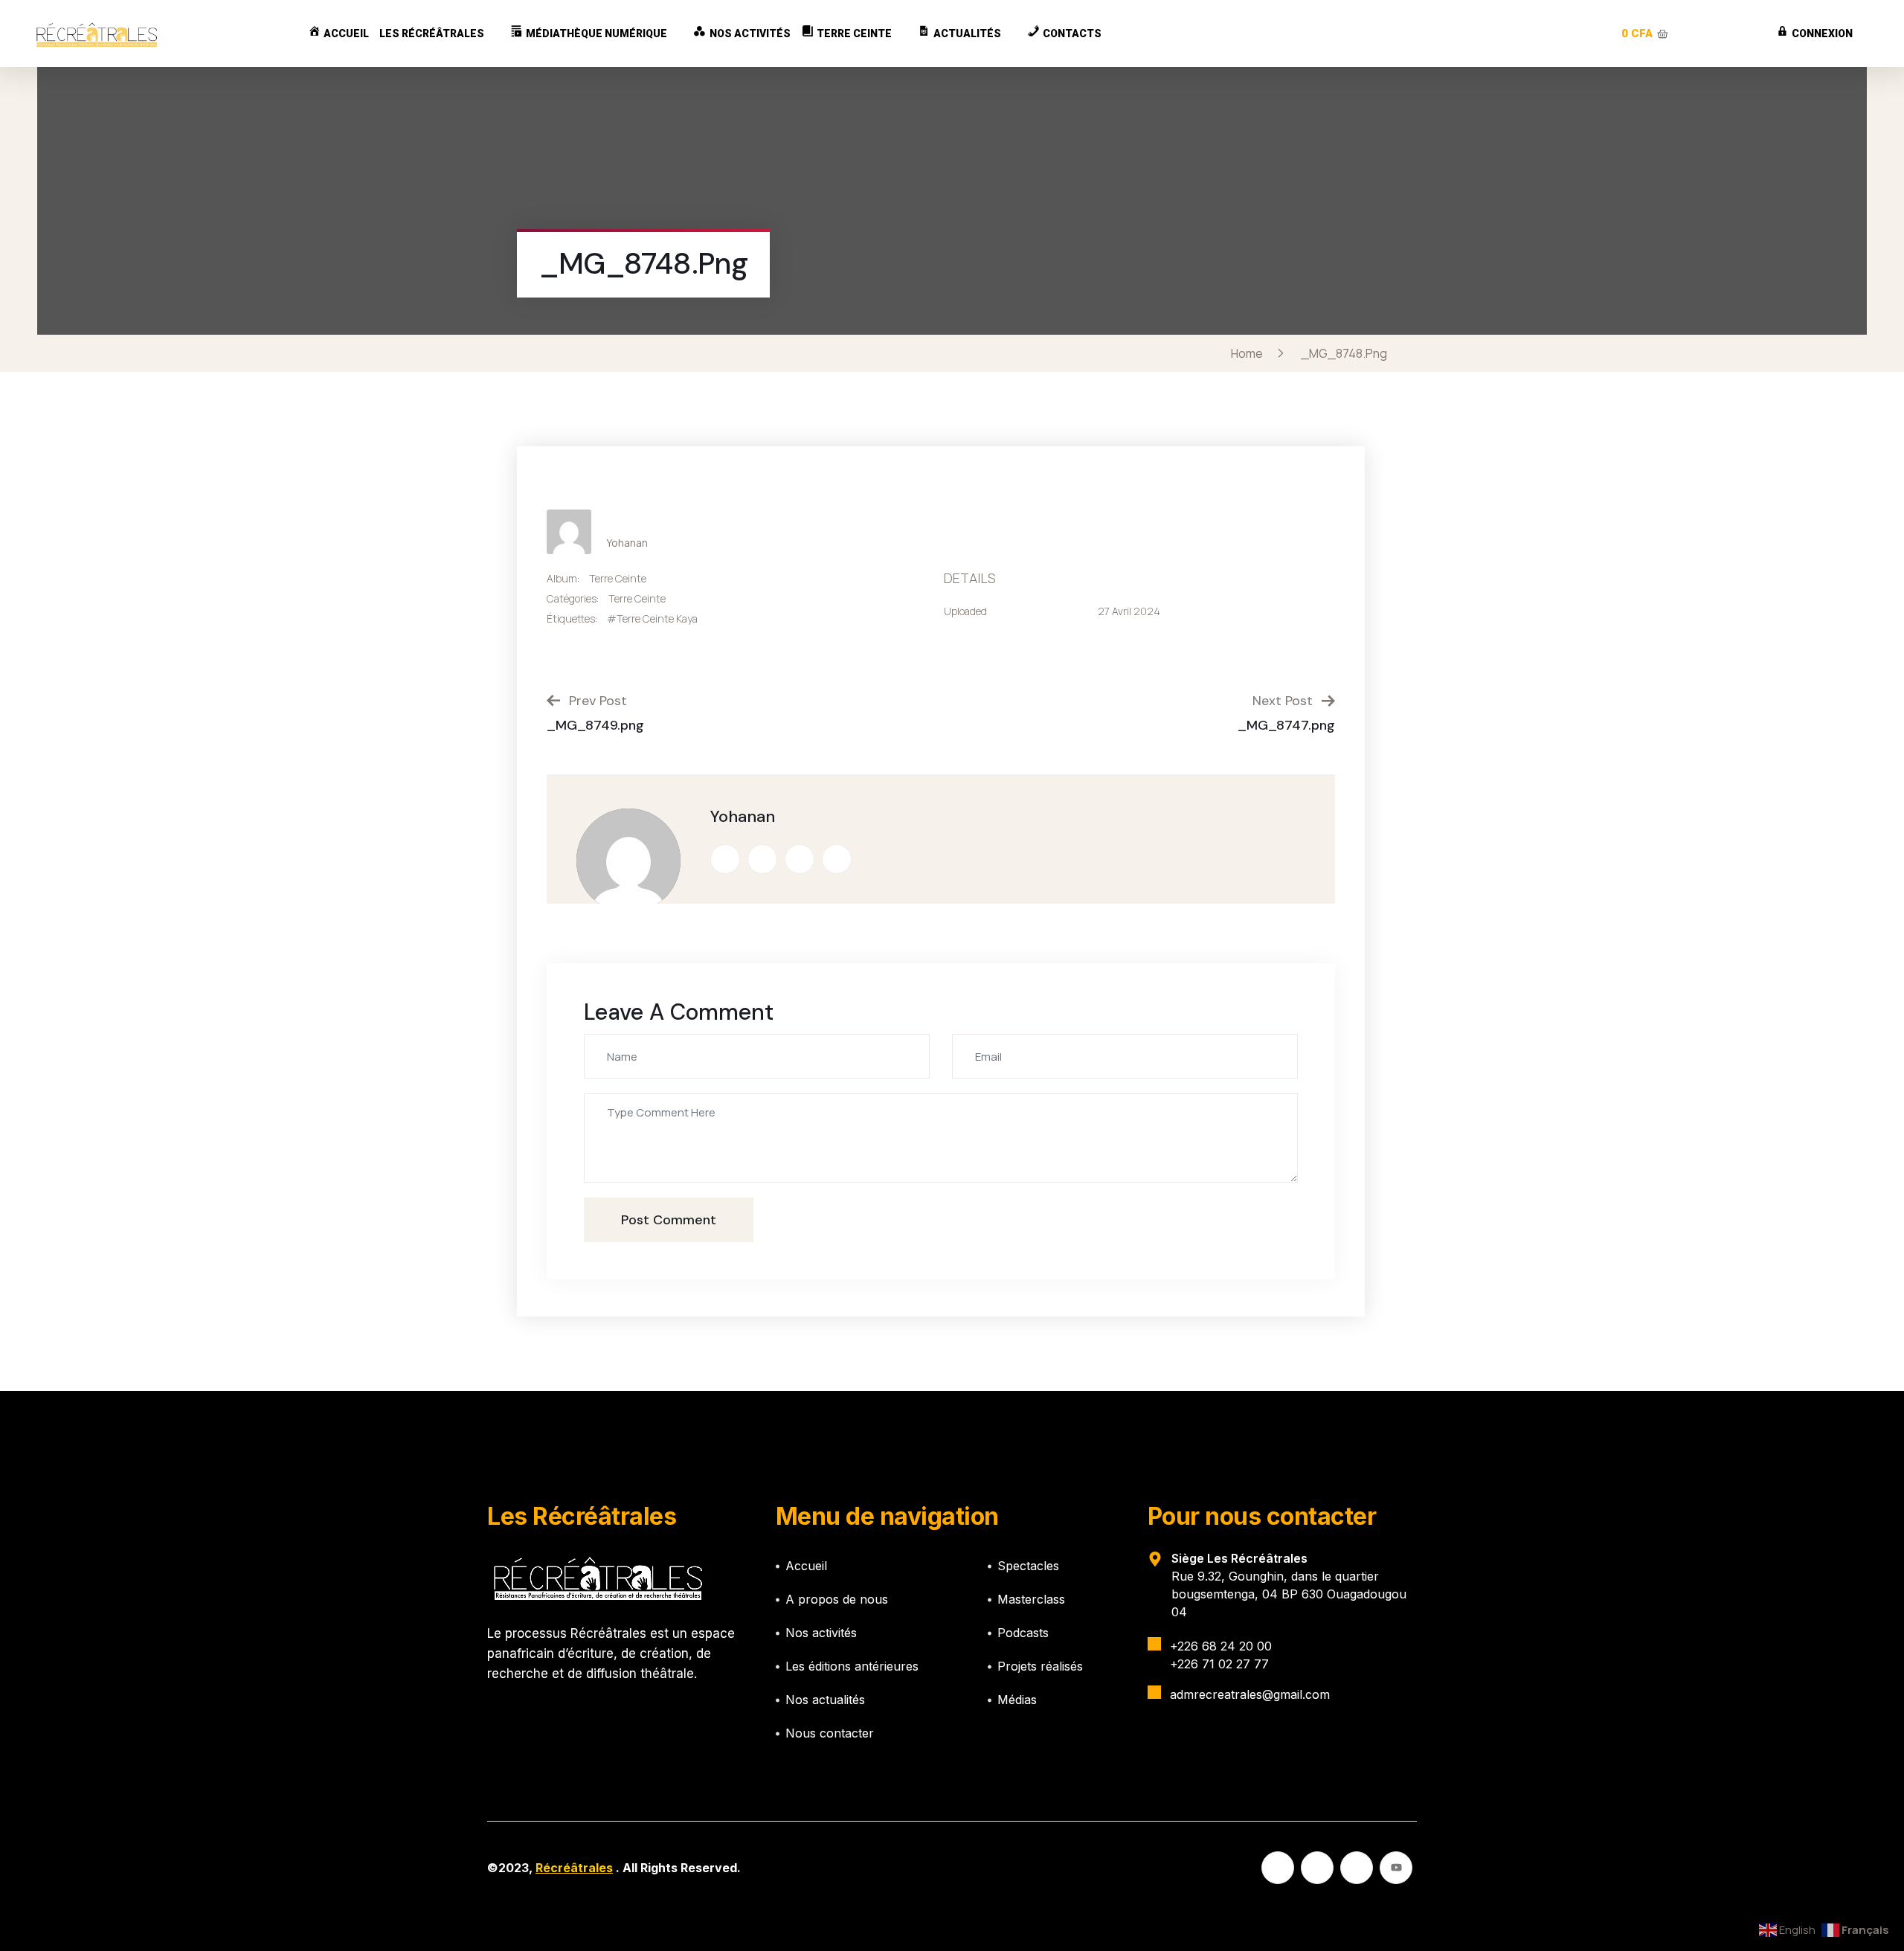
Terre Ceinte (618, 578)
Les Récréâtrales (432, 33)
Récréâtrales (574, 1868)
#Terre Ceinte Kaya (652, 618)
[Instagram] (1357, 1868)
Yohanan (627, 543)
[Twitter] (1317, 1868)
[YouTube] (1396, 1868)
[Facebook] (1278, 1868)
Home (1249, 353)
